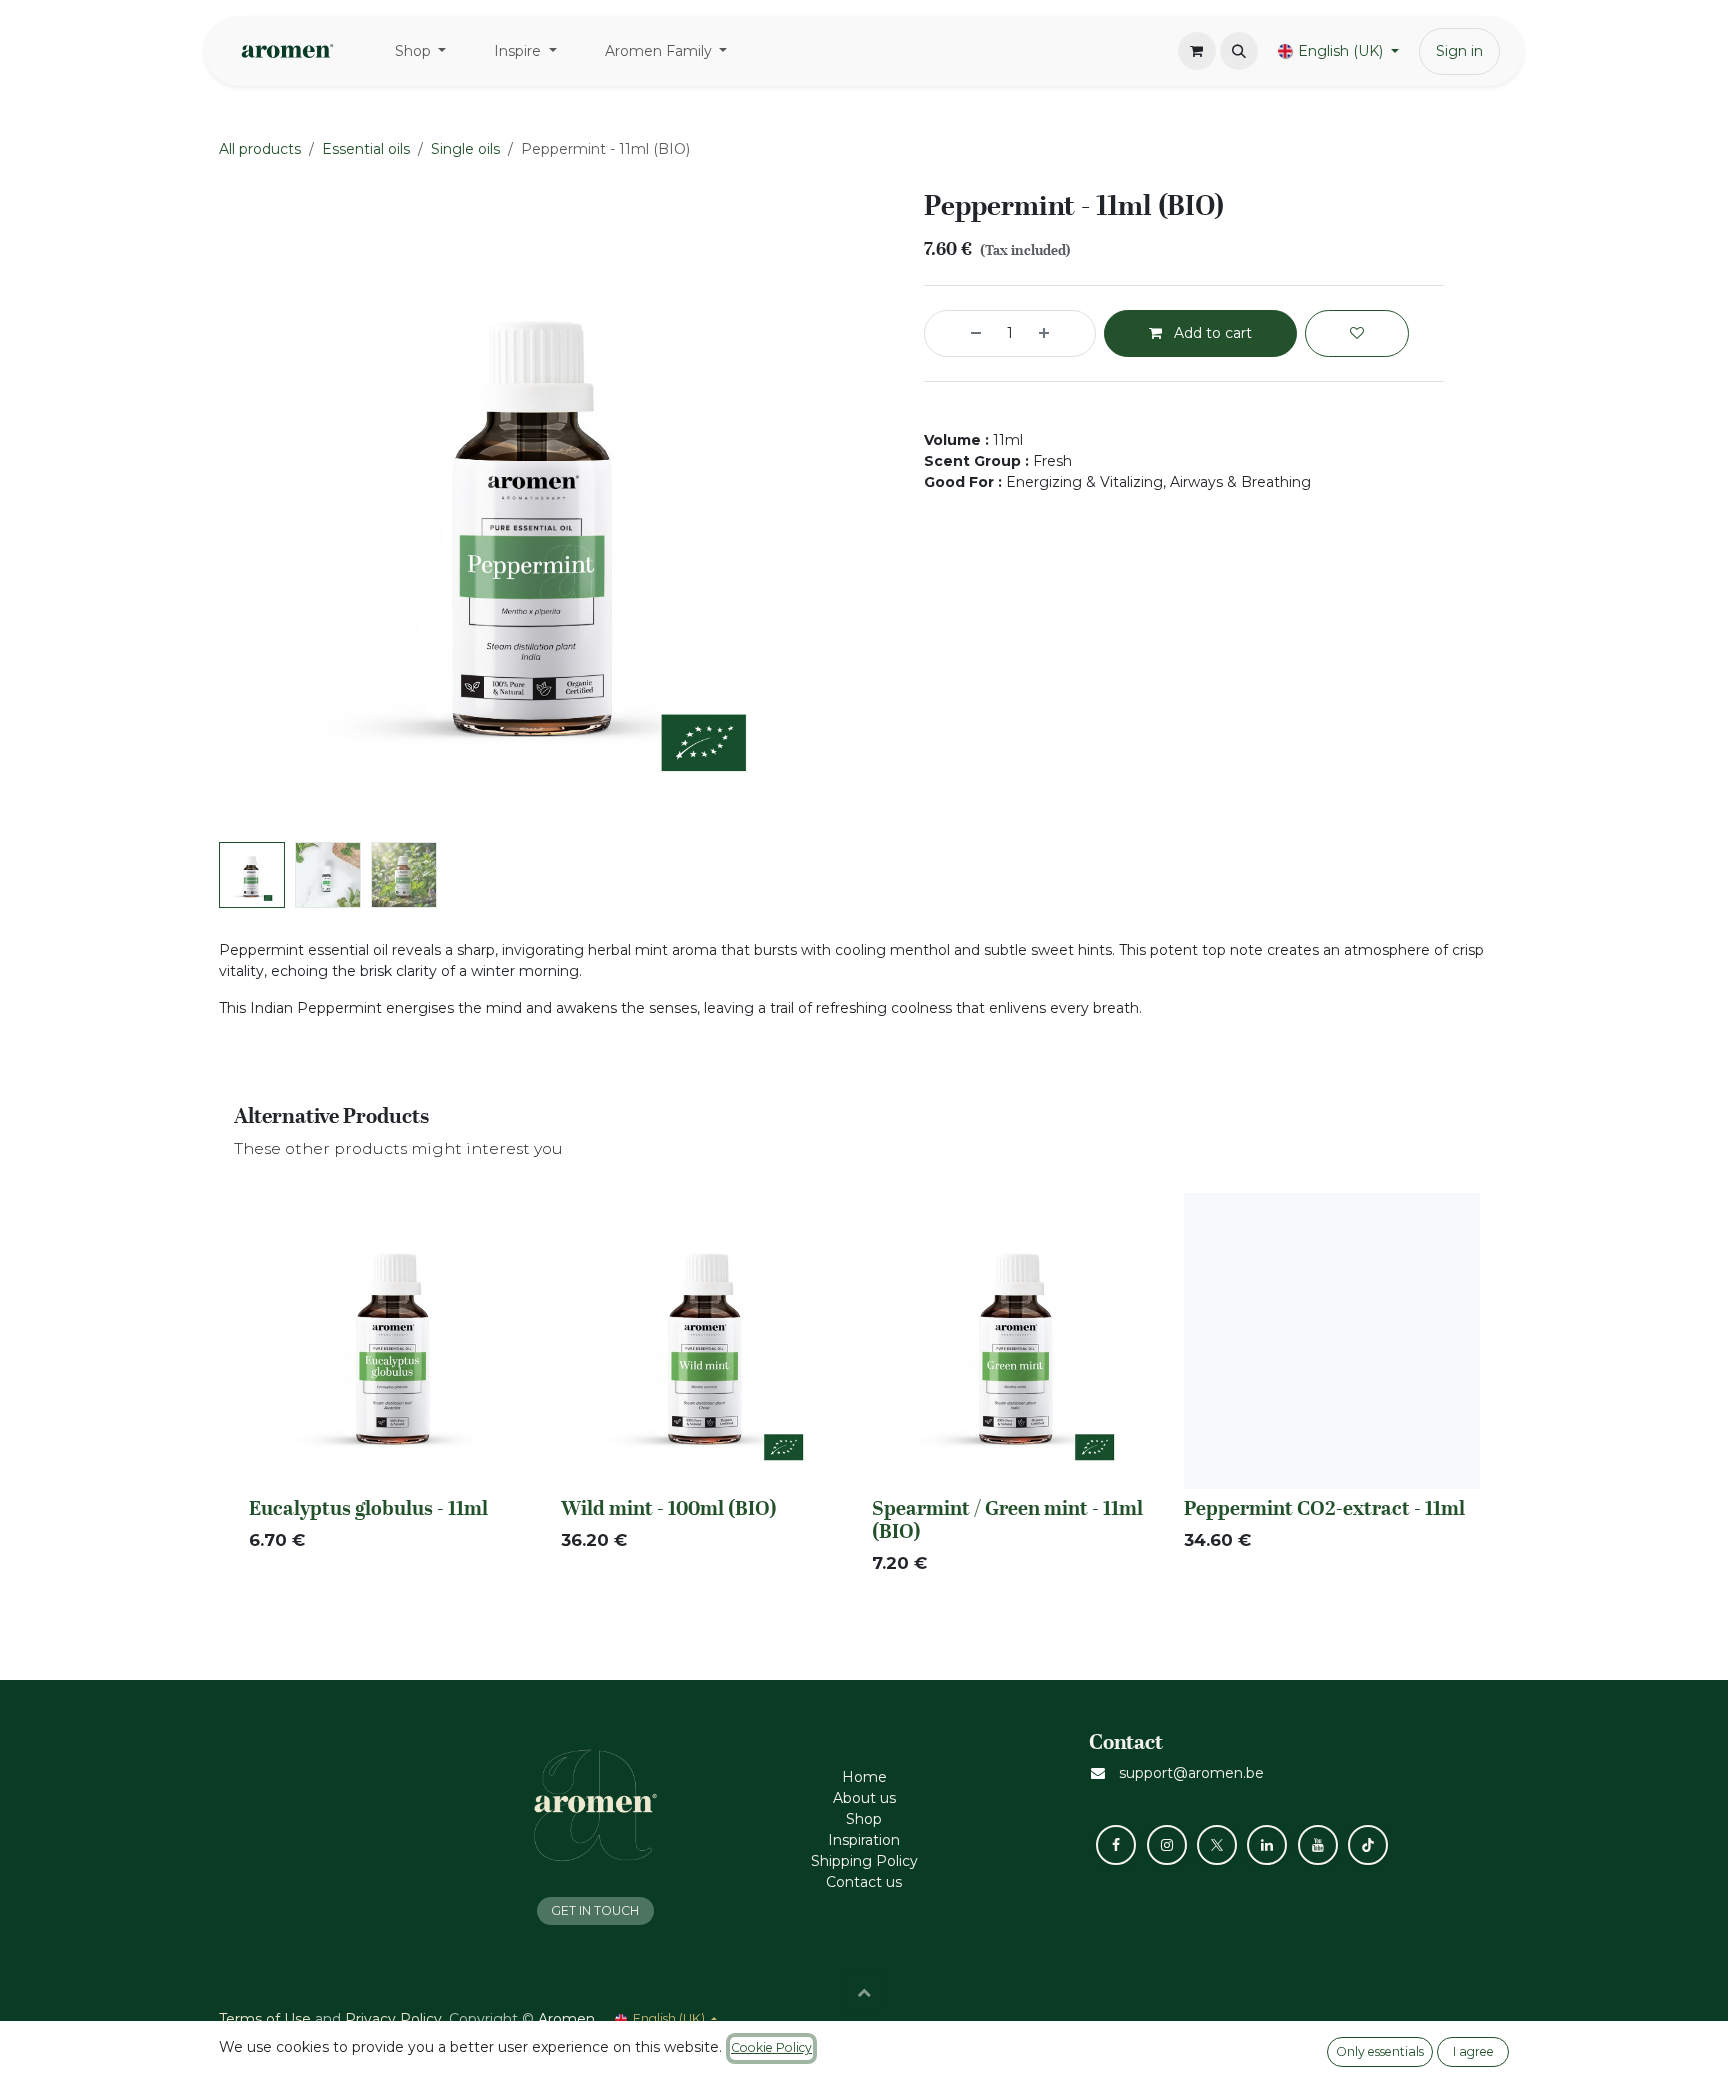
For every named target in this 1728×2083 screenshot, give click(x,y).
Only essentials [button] (1380, 2051)
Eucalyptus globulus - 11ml (368, 1507)
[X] (1217, 1845)
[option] (864, 1388)
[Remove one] (958, 333)
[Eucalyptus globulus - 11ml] (397, 1341)
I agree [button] (1473, 2051)
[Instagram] (1167, 1845)
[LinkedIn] (1267, 1845)
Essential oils (366, 149)
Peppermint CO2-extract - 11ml (1324, 1507)
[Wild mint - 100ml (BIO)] (709, 1341)
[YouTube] (1318, 1845)
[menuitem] (421, 51)
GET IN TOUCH (595, 1910)
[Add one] (1062, 333)
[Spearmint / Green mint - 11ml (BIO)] (1020, 1341)
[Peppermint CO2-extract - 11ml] (1332, 1341)
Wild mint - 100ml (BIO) (669, 1507)
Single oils (465, 149)
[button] (1239, 51)
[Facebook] (1116, 1845)
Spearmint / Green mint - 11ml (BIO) (1007, 1519)
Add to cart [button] (1211, 333)
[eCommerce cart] (1197, 51)
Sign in (1459, 51)
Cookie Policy (771, 2047)
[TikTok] (1368, 1845)
